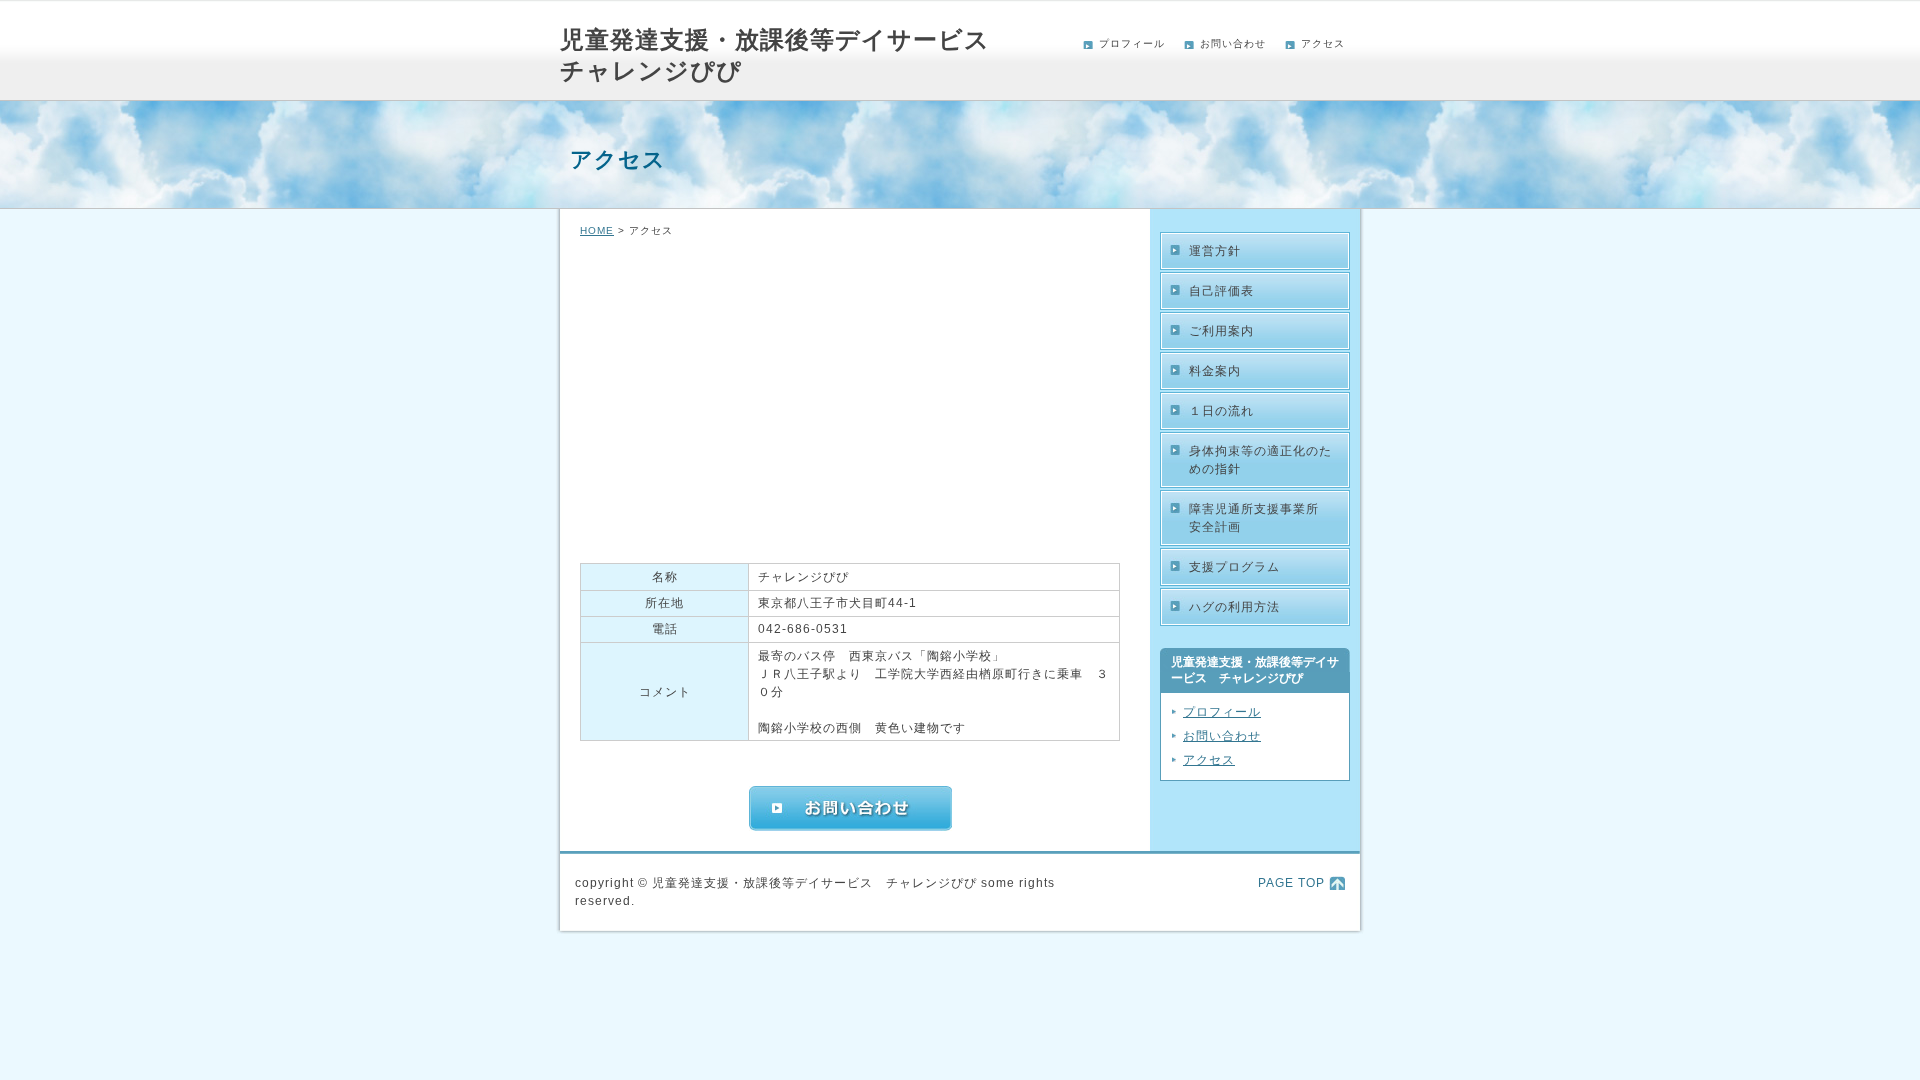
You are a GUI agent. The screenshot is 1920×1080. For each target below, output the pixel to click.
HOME (597, 230)
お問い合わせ (1233, 43)
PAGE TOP (1291, 883)
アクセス (1323, 43)
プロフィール (1132, 43)
